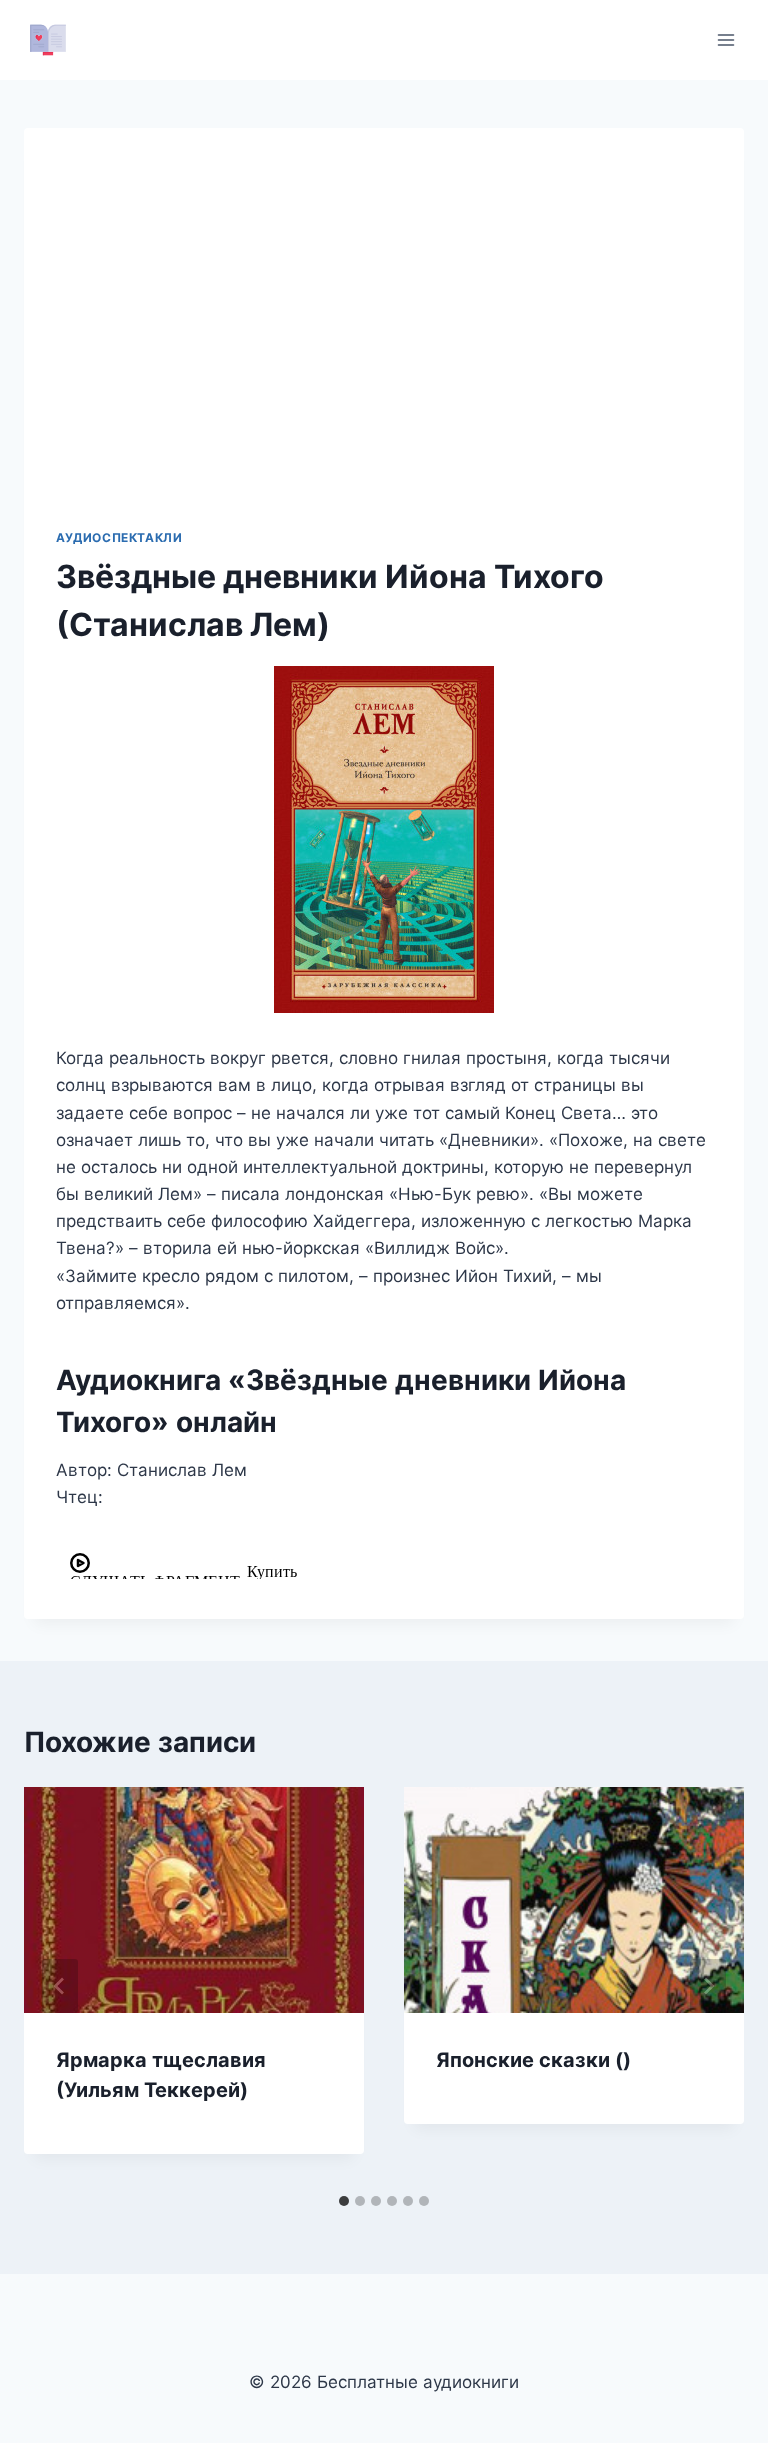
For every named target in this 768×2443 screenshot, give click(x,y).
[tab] (344, 2201)
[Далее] (708, 1986)
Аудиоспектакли (119, 537)
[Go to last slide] (60, 1986)
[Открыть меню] (725, 39)
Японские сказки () (533, 2060)
